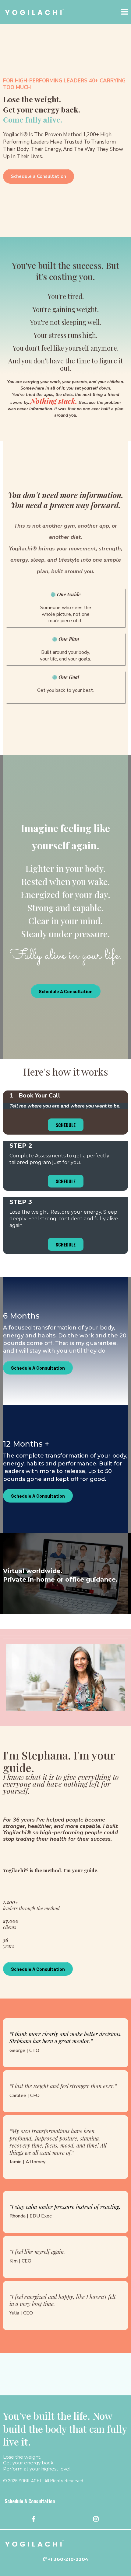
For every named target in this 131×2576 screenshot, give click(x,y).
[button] (125, 12)
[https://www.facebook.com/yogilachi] (34, 2519)
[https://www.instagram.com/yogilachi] (97, 2519)
